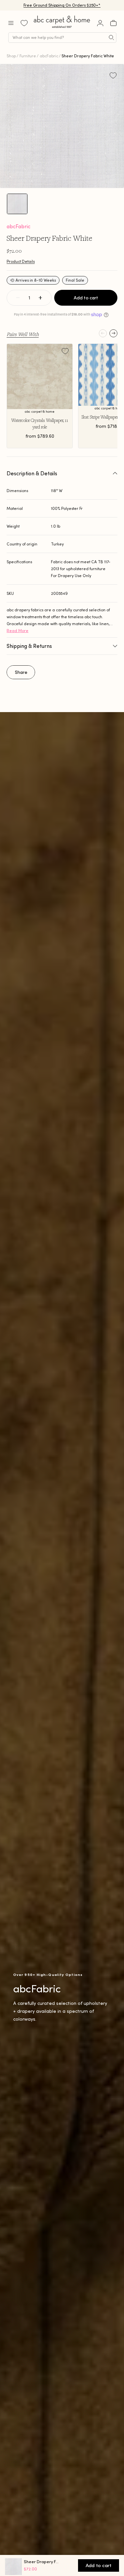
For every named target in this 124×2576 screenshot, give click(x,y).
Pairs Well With (23, 334)
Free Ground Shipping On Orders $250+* (62, 5)
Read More (18, 631)
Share (21, 672)
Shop (11, 56)
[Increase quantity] (40, 298)
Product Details (21, 261)
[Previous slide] (103, 333)
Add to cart (86, 298)
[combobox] (62, 38)
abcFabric (49, 56)
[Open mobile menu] (11, 23)
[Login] (100, 23)
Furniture (28, 56)
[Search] (111, 38)
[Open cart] (113, 23)
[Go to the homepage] (62, 28)
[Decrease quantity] (18, 298)
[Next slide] (113, 333)
